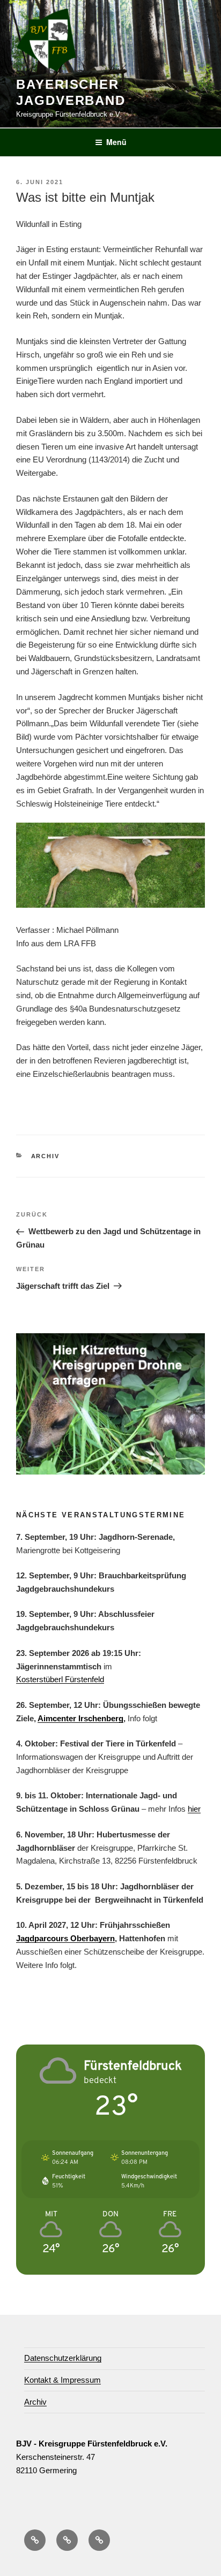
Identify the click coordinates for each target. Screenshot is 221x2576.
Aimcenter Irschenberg (80, 1718)
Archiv (46, 1156)
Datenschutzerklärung (63, 2358)
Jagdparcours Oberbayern (65, 1938)
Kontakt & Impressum (62, 2380)
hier (194, 1809)
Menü (116, 142)
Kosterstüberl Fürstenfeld (60, 1679)
